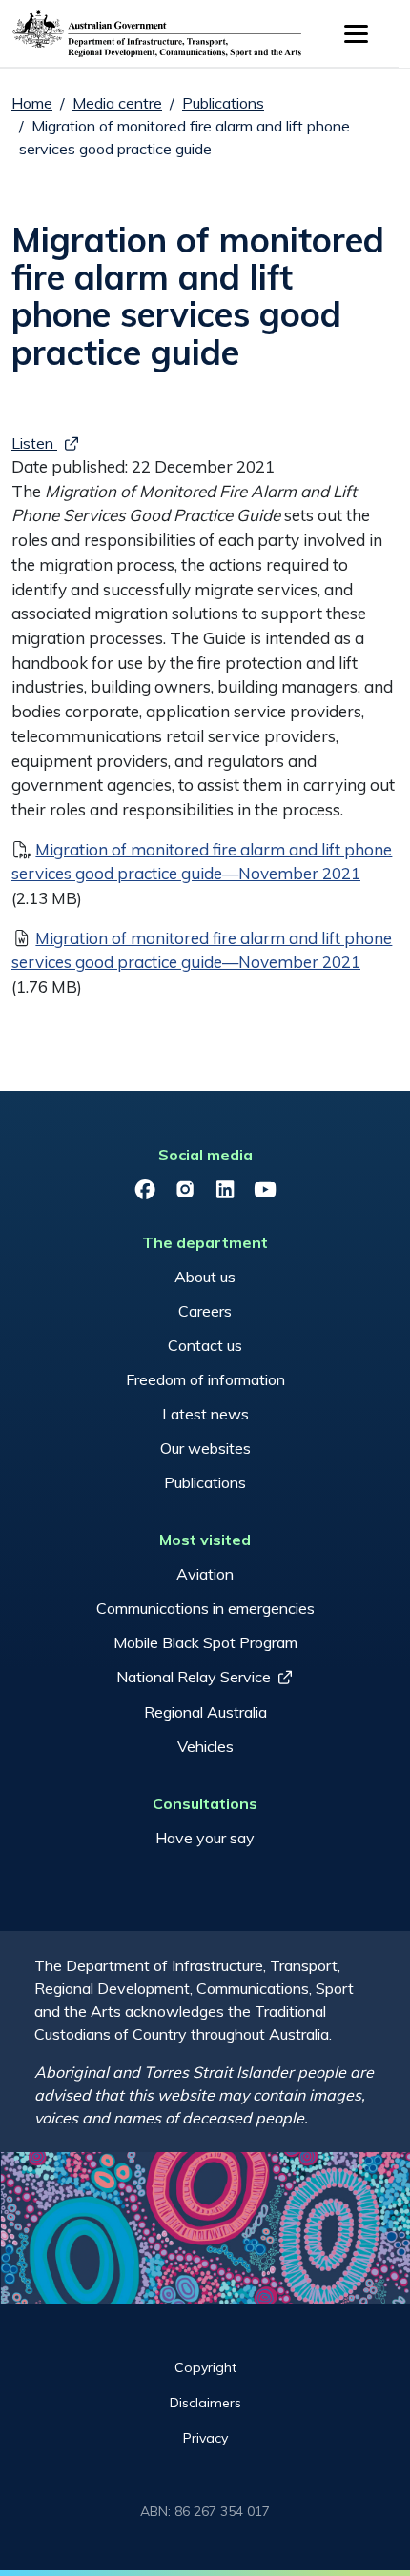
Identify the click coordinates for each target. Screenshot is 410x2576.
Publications (223, 103)
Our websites (205, 1448)
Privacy (205, 2438)
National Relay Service (194, 1677)
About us (205, 1277)
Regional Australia (205, 1712)
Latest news (205, 1414)
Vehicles (205, 1746)
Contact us (205, 1345)
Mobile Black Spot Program (205, 1642)
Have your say (205, 1838)
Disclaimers (205, 2403)
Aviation (205, 1574)
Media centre (117, 103)
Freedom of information (205, 1379)
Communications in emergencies (205, 1608)
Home (32, 103)
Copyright (205, 2367)
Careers (205, 1311)
